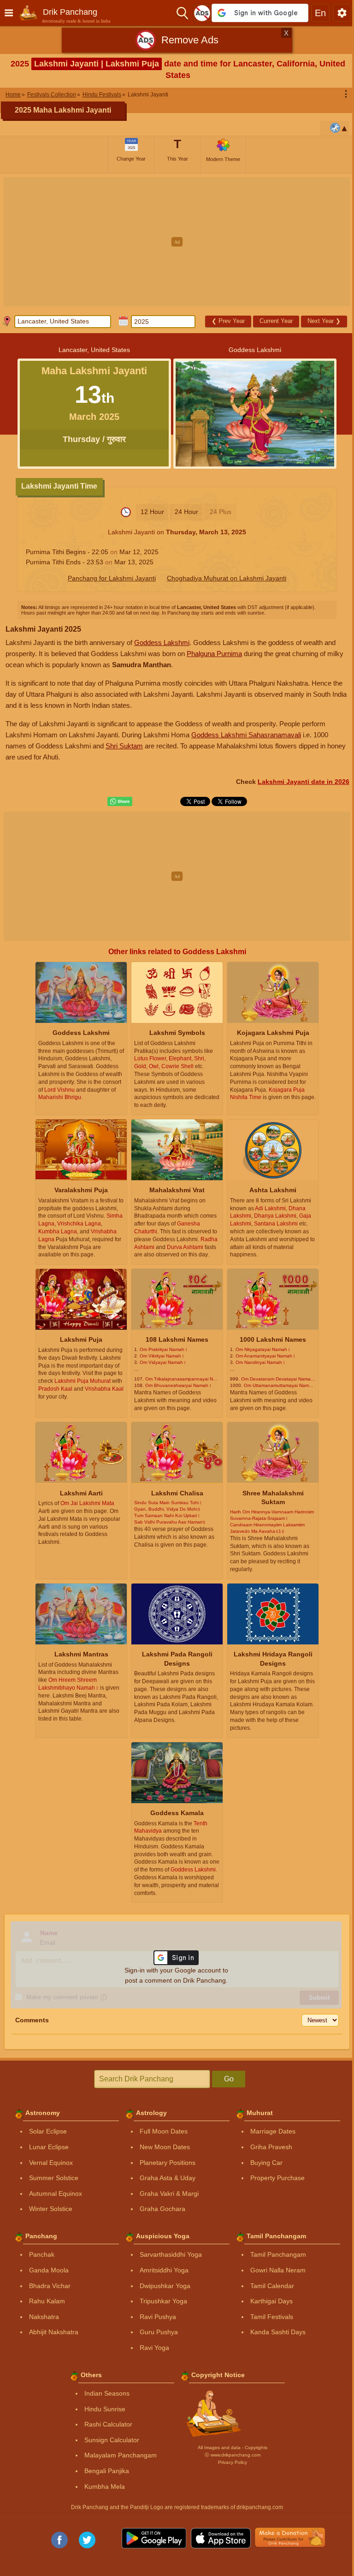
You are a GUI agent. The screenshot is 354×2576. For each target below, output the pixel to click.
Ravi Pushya (158, 2317)
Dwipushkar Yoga (165, 2286)
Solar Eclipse (48, 2131)
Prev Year (228, 321)
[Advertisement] (177, 242)
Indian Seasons (107, 2393)
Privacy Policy (233, 2462)
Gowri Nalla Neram (278, 2270)
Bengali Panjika (107, 2471)
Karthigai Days (271, 2301)
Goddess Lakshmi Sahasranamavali (246, 735)
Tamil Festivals (272, 2317)
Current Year (276, 321)
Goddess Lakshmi (162, 643)
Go (229, 2079)
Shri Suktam (124, 746)
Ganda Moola (49, 2270)
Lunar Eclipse (49, 2147)
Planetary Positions (168, 2163)
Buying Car (266, 2163)
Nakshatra (44, 2317)
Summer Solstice (54, 2178)
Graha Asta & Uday (168, 2178)
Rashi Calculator (108, 2424)
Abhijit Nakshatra (54, 2332)
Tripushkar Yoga (163, 2301)
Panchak (42, 2254)
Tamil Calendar (272, 2286)
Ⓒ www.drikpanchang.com (233, 2455)
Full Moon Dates (164, 2131)
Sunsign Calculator (112, 2440)
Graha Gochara (162, 2209)
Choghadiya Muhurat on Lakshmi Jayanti (227, 578)
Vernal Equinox (51, 2163)
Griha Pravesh (271, 2147)
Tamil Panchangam (278, 2254)
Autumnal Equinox (56, 2193)
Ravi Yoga (154, 2348)
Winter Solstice (51, 2209)
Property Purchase (277, 2178)
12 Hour (152, 512)
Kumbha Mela (105, 2486)
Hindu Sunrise (105, 2409)
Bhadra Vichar (50, 2286)
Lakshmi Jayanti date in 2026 (304, 782)
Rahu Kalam (47, 2301)
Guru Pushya (159, 2332)
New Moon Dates (165, 2147)
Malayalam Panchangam (121, 2455)
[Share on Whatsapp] (120, 801)
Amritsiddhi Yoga (164, 2270)
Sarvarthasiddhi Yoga (171, 2254)
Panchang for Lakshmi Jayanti (112, 578)
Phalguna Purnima (214, 654)
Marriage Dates (273, 2131)
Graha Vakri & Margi (169, 2193)
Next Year (324, 321)
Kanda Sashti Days (278, 2332)
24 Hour (186, 512)
